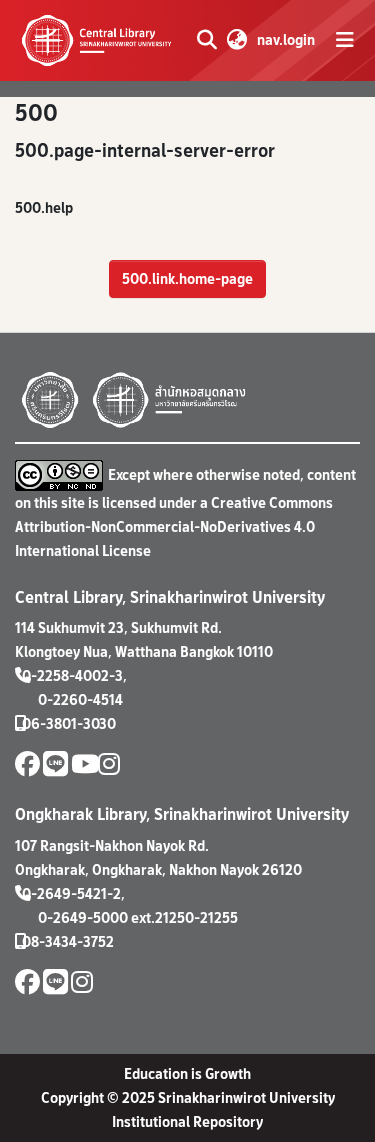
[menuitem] (236, 40)
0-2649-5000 (83, 917)
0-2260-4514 (80, 699)
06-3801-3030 (69, 723)
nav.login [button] (287, 39)
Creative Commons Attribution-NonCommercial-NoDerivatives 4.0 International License (174, 526)
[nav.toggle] (345, 40)
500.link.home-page (187, 278)
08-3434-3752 (68, 941)
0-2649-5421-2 (71, 893)
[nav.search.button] (206, 40)
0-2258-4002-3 (72, 675)
